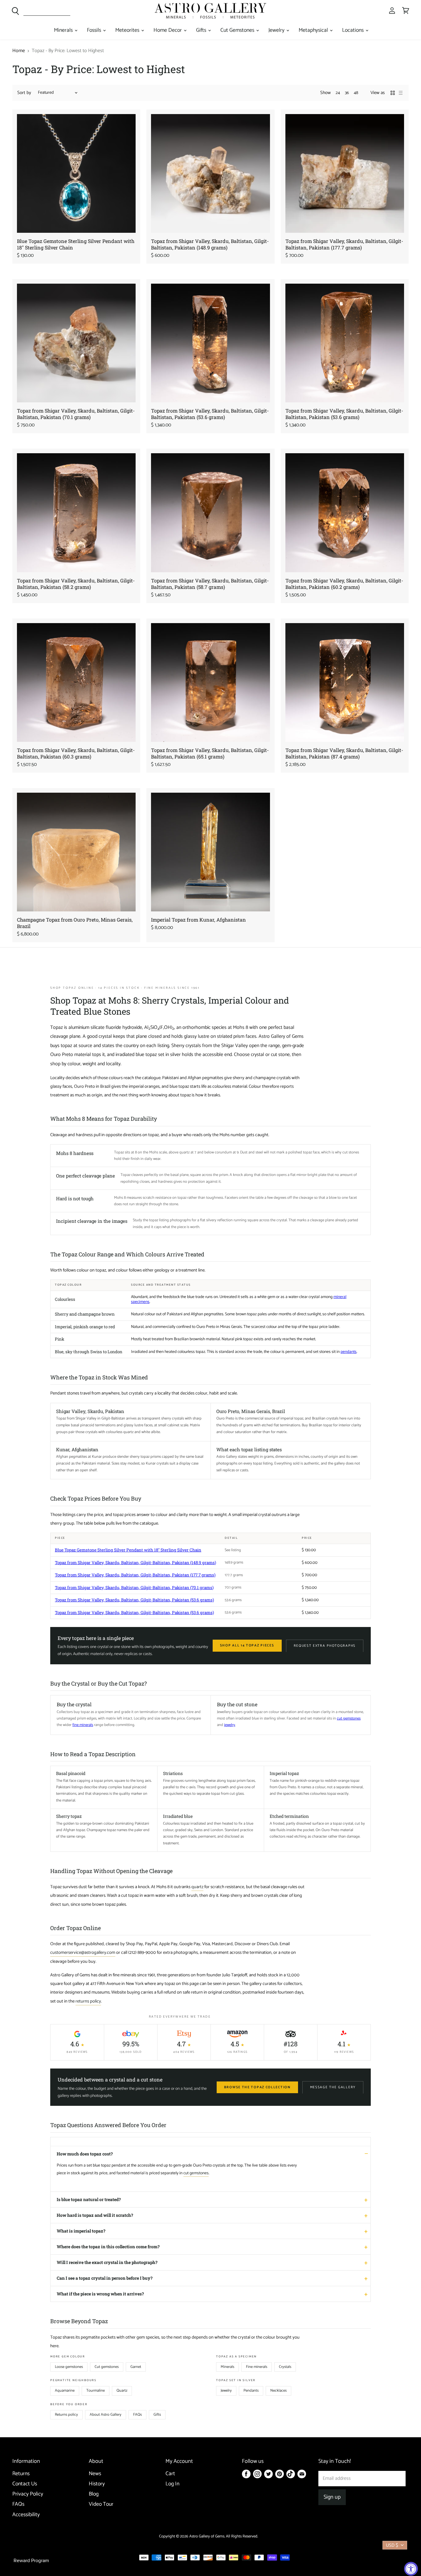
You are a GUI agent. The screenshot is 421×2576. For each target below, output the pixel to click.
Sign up (332, 2497)
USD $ (392, 2545)
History (97, 2484)
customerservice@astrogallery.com (83, 1953)
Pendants (251, 2391)
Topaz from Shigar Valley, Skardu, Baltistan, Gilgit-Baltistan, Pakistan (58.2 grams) (76, 584)
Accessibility (26, 2515)
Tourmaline (96, 2391)
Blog (94, 2494)
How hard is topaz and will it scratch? (95, 2215)
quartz (197, 1887)
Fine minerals (257, 2367)
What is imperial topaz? (81, 2231)
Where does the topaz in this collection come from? (108, 2247)
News (95, 2474)
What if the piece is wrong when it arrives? (100, 2294)
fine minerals (83, 1725)
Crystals (285, 2367)
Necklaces (278, 2391)
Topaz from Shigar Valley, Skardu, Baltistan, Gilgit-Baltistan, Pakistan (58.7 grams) (210, 584)
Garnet (136, 2367)
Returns (21, 2474)
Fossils (95, 30)
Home (19, 51)
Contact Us (25, 2484)
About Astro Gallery (106, 2415)
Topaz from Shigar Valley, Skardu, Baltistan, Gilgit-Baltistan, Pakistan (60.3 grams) (76, 753)
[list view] (401, 93)
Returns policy (66, 2415)
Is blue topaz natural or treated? (89, 2199)
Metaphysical (314, 30)
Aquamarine (65, 2391)
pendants (349, 1352)
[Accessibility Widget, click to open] (411, 2569)
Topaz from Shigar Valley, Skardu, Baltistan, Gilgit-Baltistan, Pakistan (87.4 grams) (344, 753)
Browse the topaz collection (257, 2087)
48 (356, 93)
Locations (354, 30)
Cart (170, 2474)
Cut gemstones (107, 2367)
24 (338, 93)
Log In (172, 2484)
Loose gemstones (69, 2367)
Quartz (122, 2391)
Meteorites (128, 30)
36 (347, 93)
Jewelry (277, 30)
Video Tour (101, 2504)
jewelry (230, 1725)
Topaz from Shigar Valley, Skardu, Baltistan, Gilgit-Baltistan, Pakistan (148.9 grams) (210, 244)
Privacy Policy (28, 2494)
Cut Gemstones (238, 30)
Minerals (64, 30)
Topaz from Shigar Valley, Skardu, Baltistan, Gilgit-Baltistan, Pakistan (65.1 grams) (210, 753)
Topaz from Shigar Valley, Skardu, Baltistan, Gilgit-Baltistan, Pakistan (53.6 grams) (210, 414)
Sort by (24, 93)
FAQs (137, 2415)
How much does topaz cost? (85, 2154)
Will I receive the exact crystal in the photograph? (107, 2262)
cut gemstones (349, 1718)
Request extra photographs (325, 1646)
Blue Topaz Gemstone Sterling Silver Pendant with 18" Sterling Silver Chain (128, 1550)
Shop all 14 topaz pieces (247, 1645)
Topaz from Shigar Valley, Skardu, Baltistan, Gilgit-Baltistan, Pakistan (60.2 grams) (344, 584)
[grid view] (393, 93)
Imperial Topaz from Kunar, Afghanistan (198, 920)
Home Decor (168, 30)
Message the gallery (333, 2087)
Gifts (202, 30)
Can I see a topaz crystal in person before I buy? (105, 2278)
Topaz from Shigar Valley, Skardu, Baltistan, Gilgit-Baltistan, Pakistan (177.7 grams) (344, 244)
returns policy (88, 2001)
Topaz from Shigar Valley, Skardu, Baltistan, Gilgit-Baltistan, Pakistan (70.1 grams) (76, 414)
